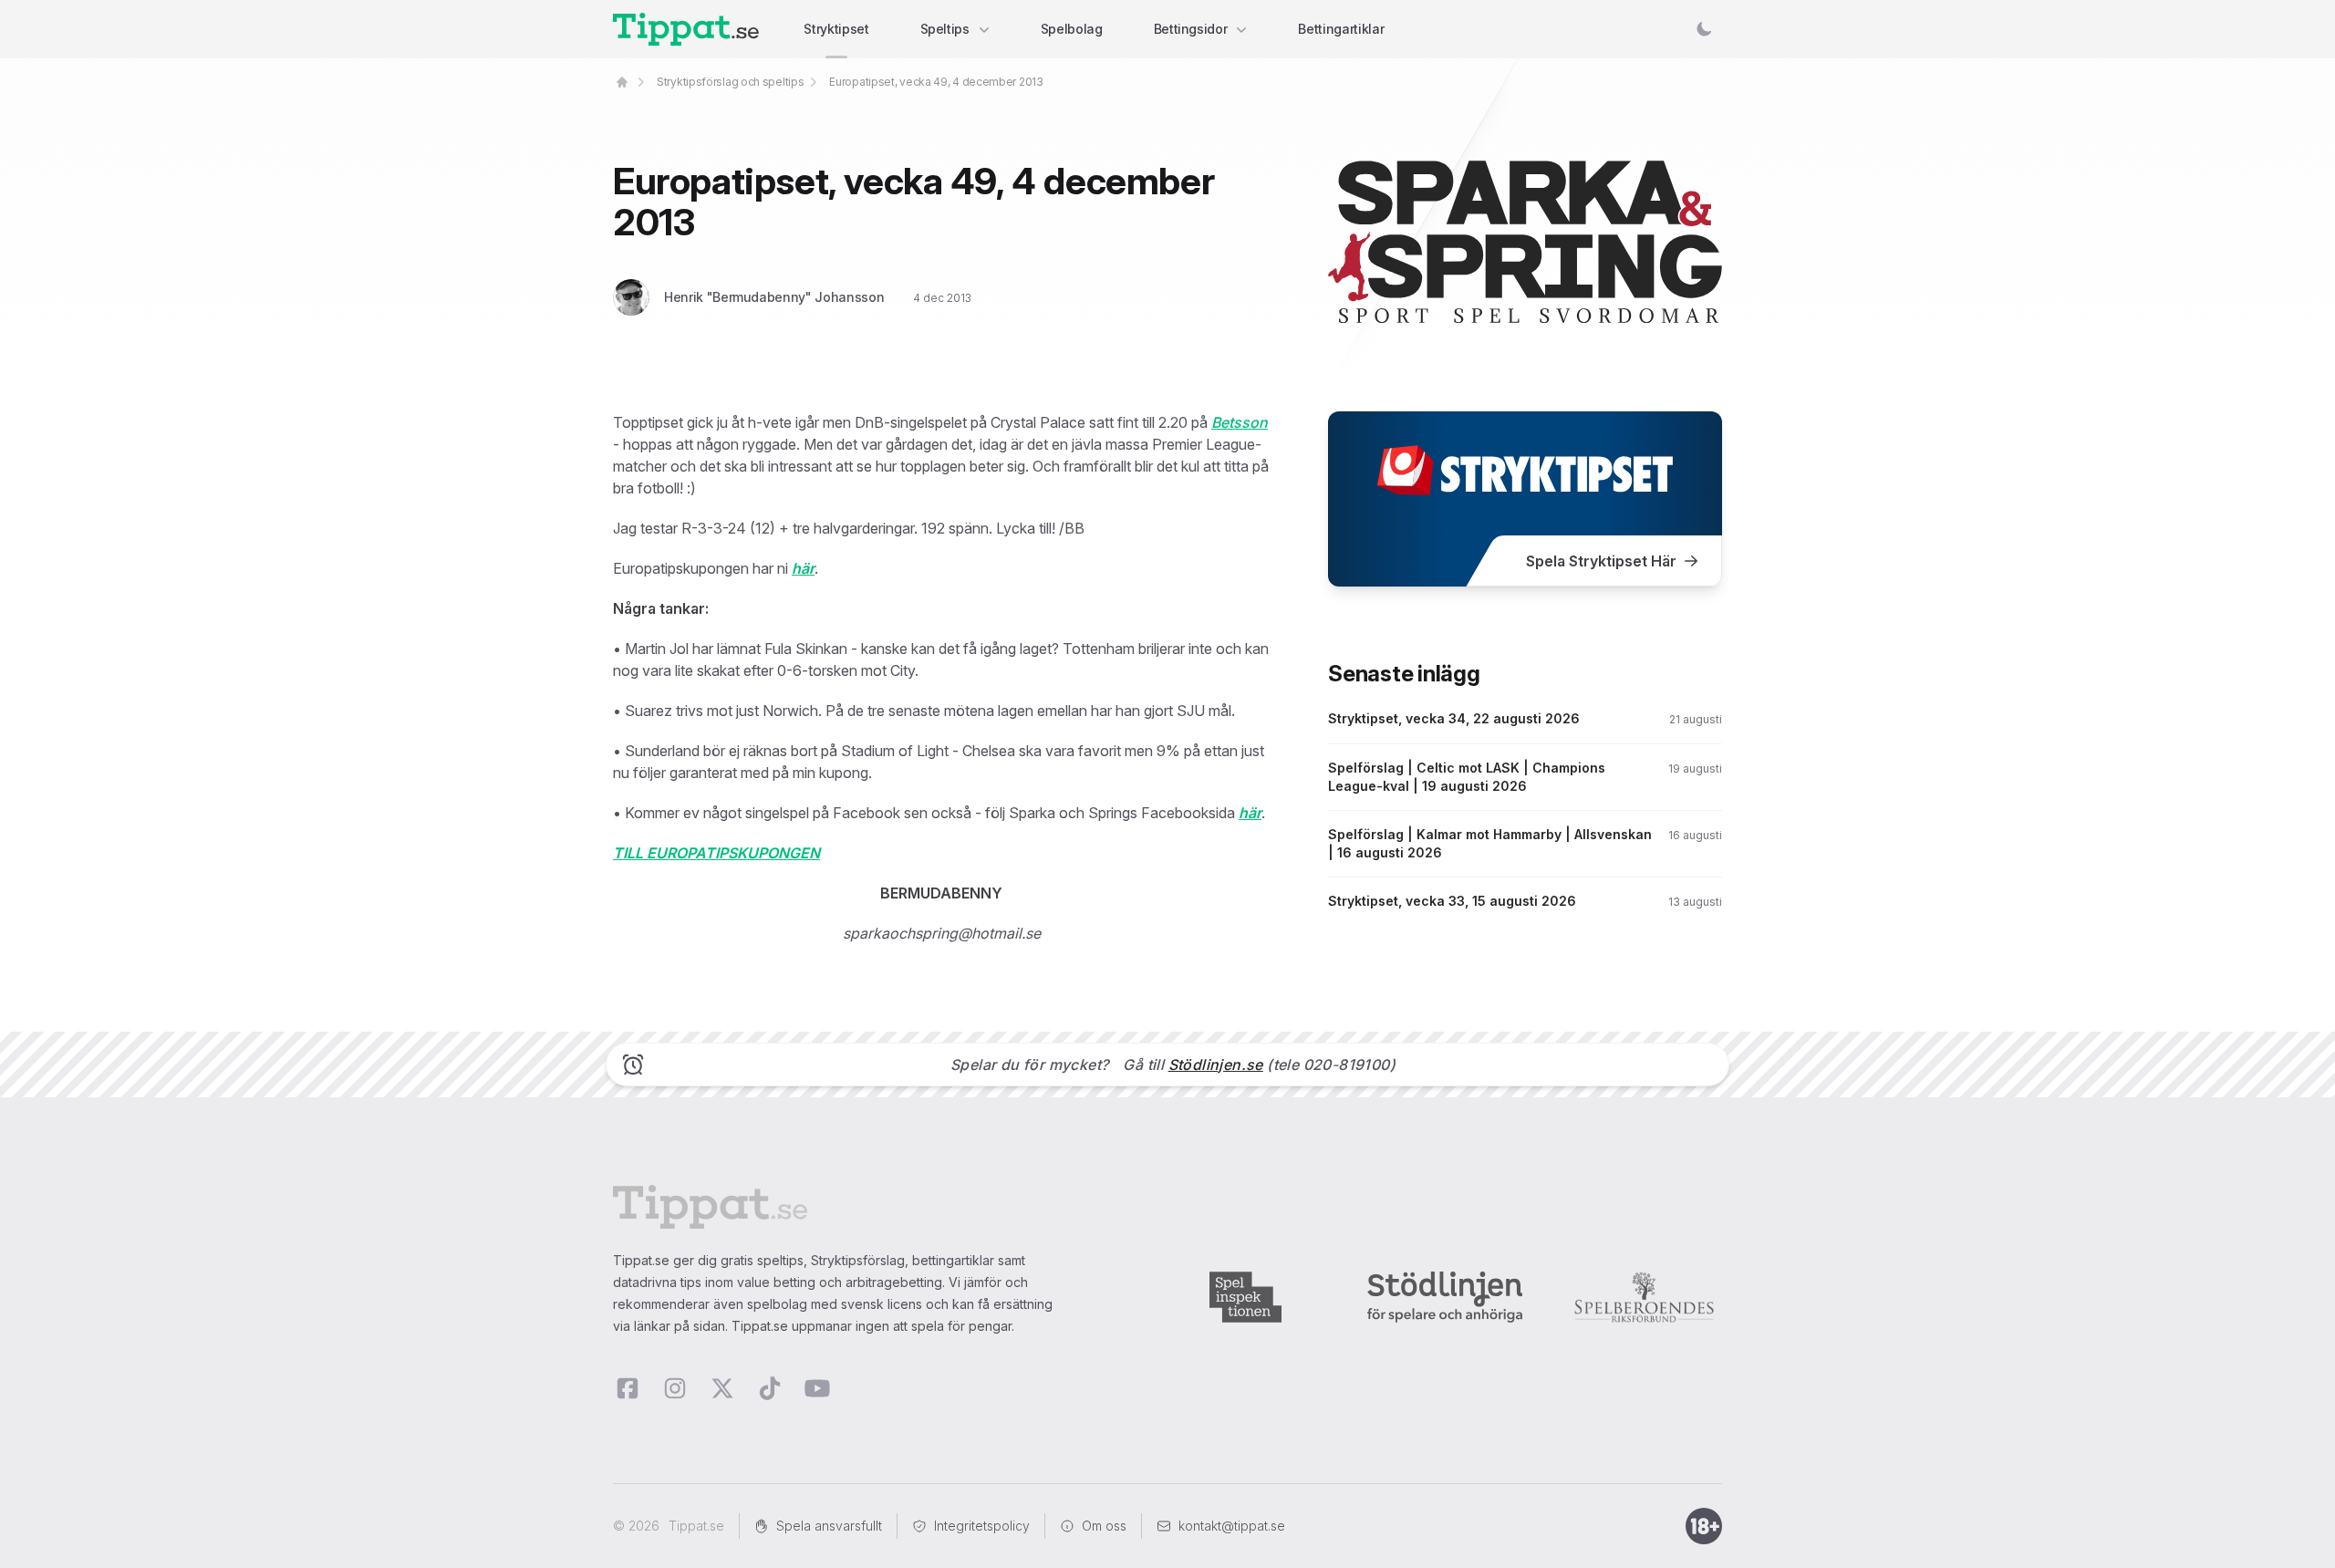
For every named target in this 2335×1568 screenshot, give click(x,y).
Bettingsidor (1191, 29)
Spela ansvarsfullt (829, 1526)
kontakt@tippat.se (1232, 1526)
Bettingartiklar (1341, 29)
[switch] (1704, 29)
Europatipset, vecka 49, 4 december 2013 (936, 82)
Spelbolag (1072, 29)
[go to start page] (622, 82)
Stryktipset (836, 29)
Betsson (1240, 422)
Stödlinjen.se (1216, 1064)
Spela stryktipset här (1601, 561)
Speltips (945, 29)
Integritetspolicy (982, 1526)
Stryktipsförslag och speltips (730, 82)
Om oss (1104, 1526)
